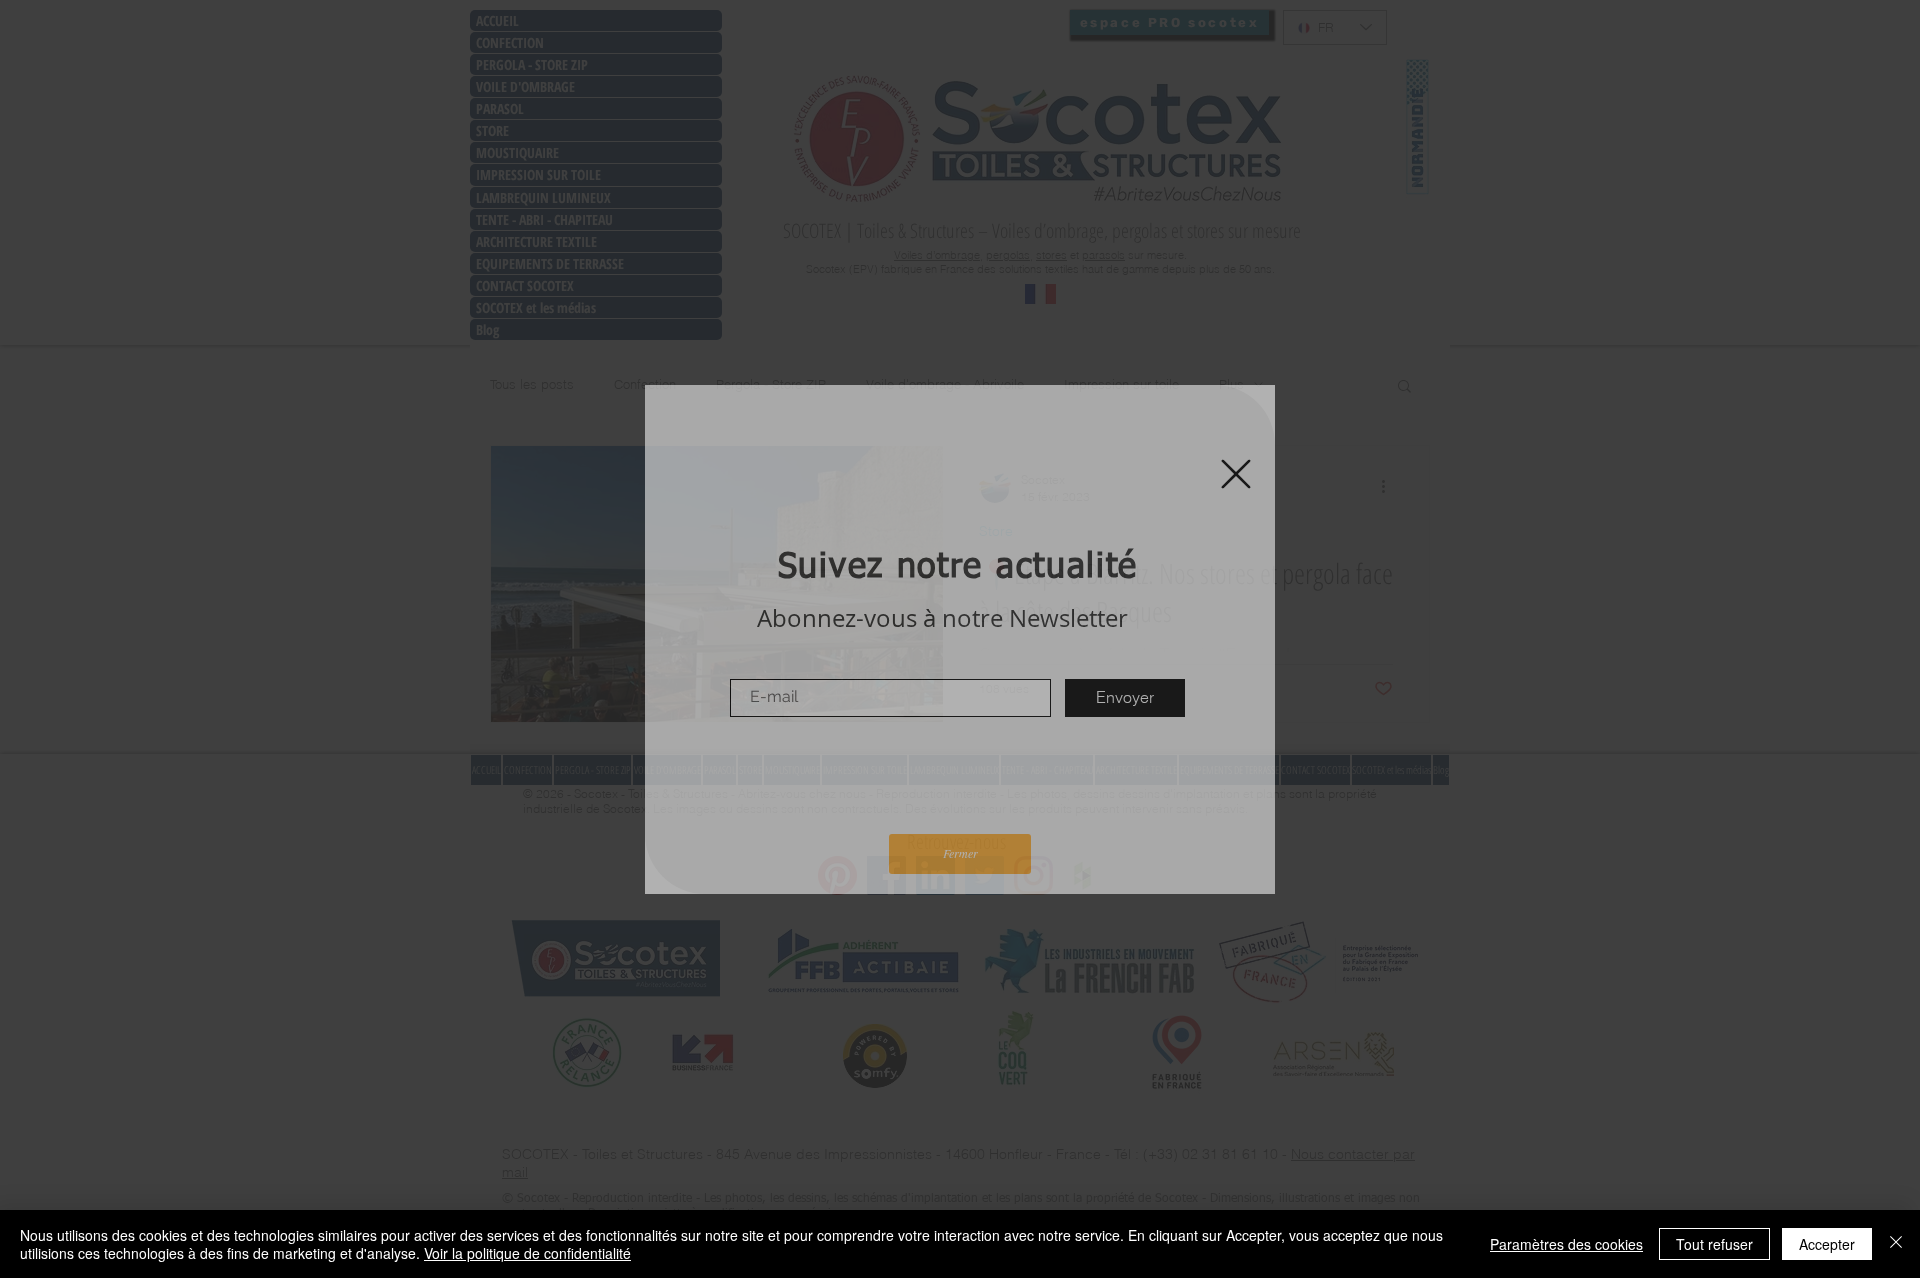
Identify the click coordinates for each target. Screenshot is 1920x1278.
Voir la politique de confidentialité (527, 1253)
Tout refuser (1714, 1244)
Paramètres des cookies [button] (1566, 1244)
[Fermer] (1896, 1244)
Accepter (1827, 1244)
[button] (1236, 474)
